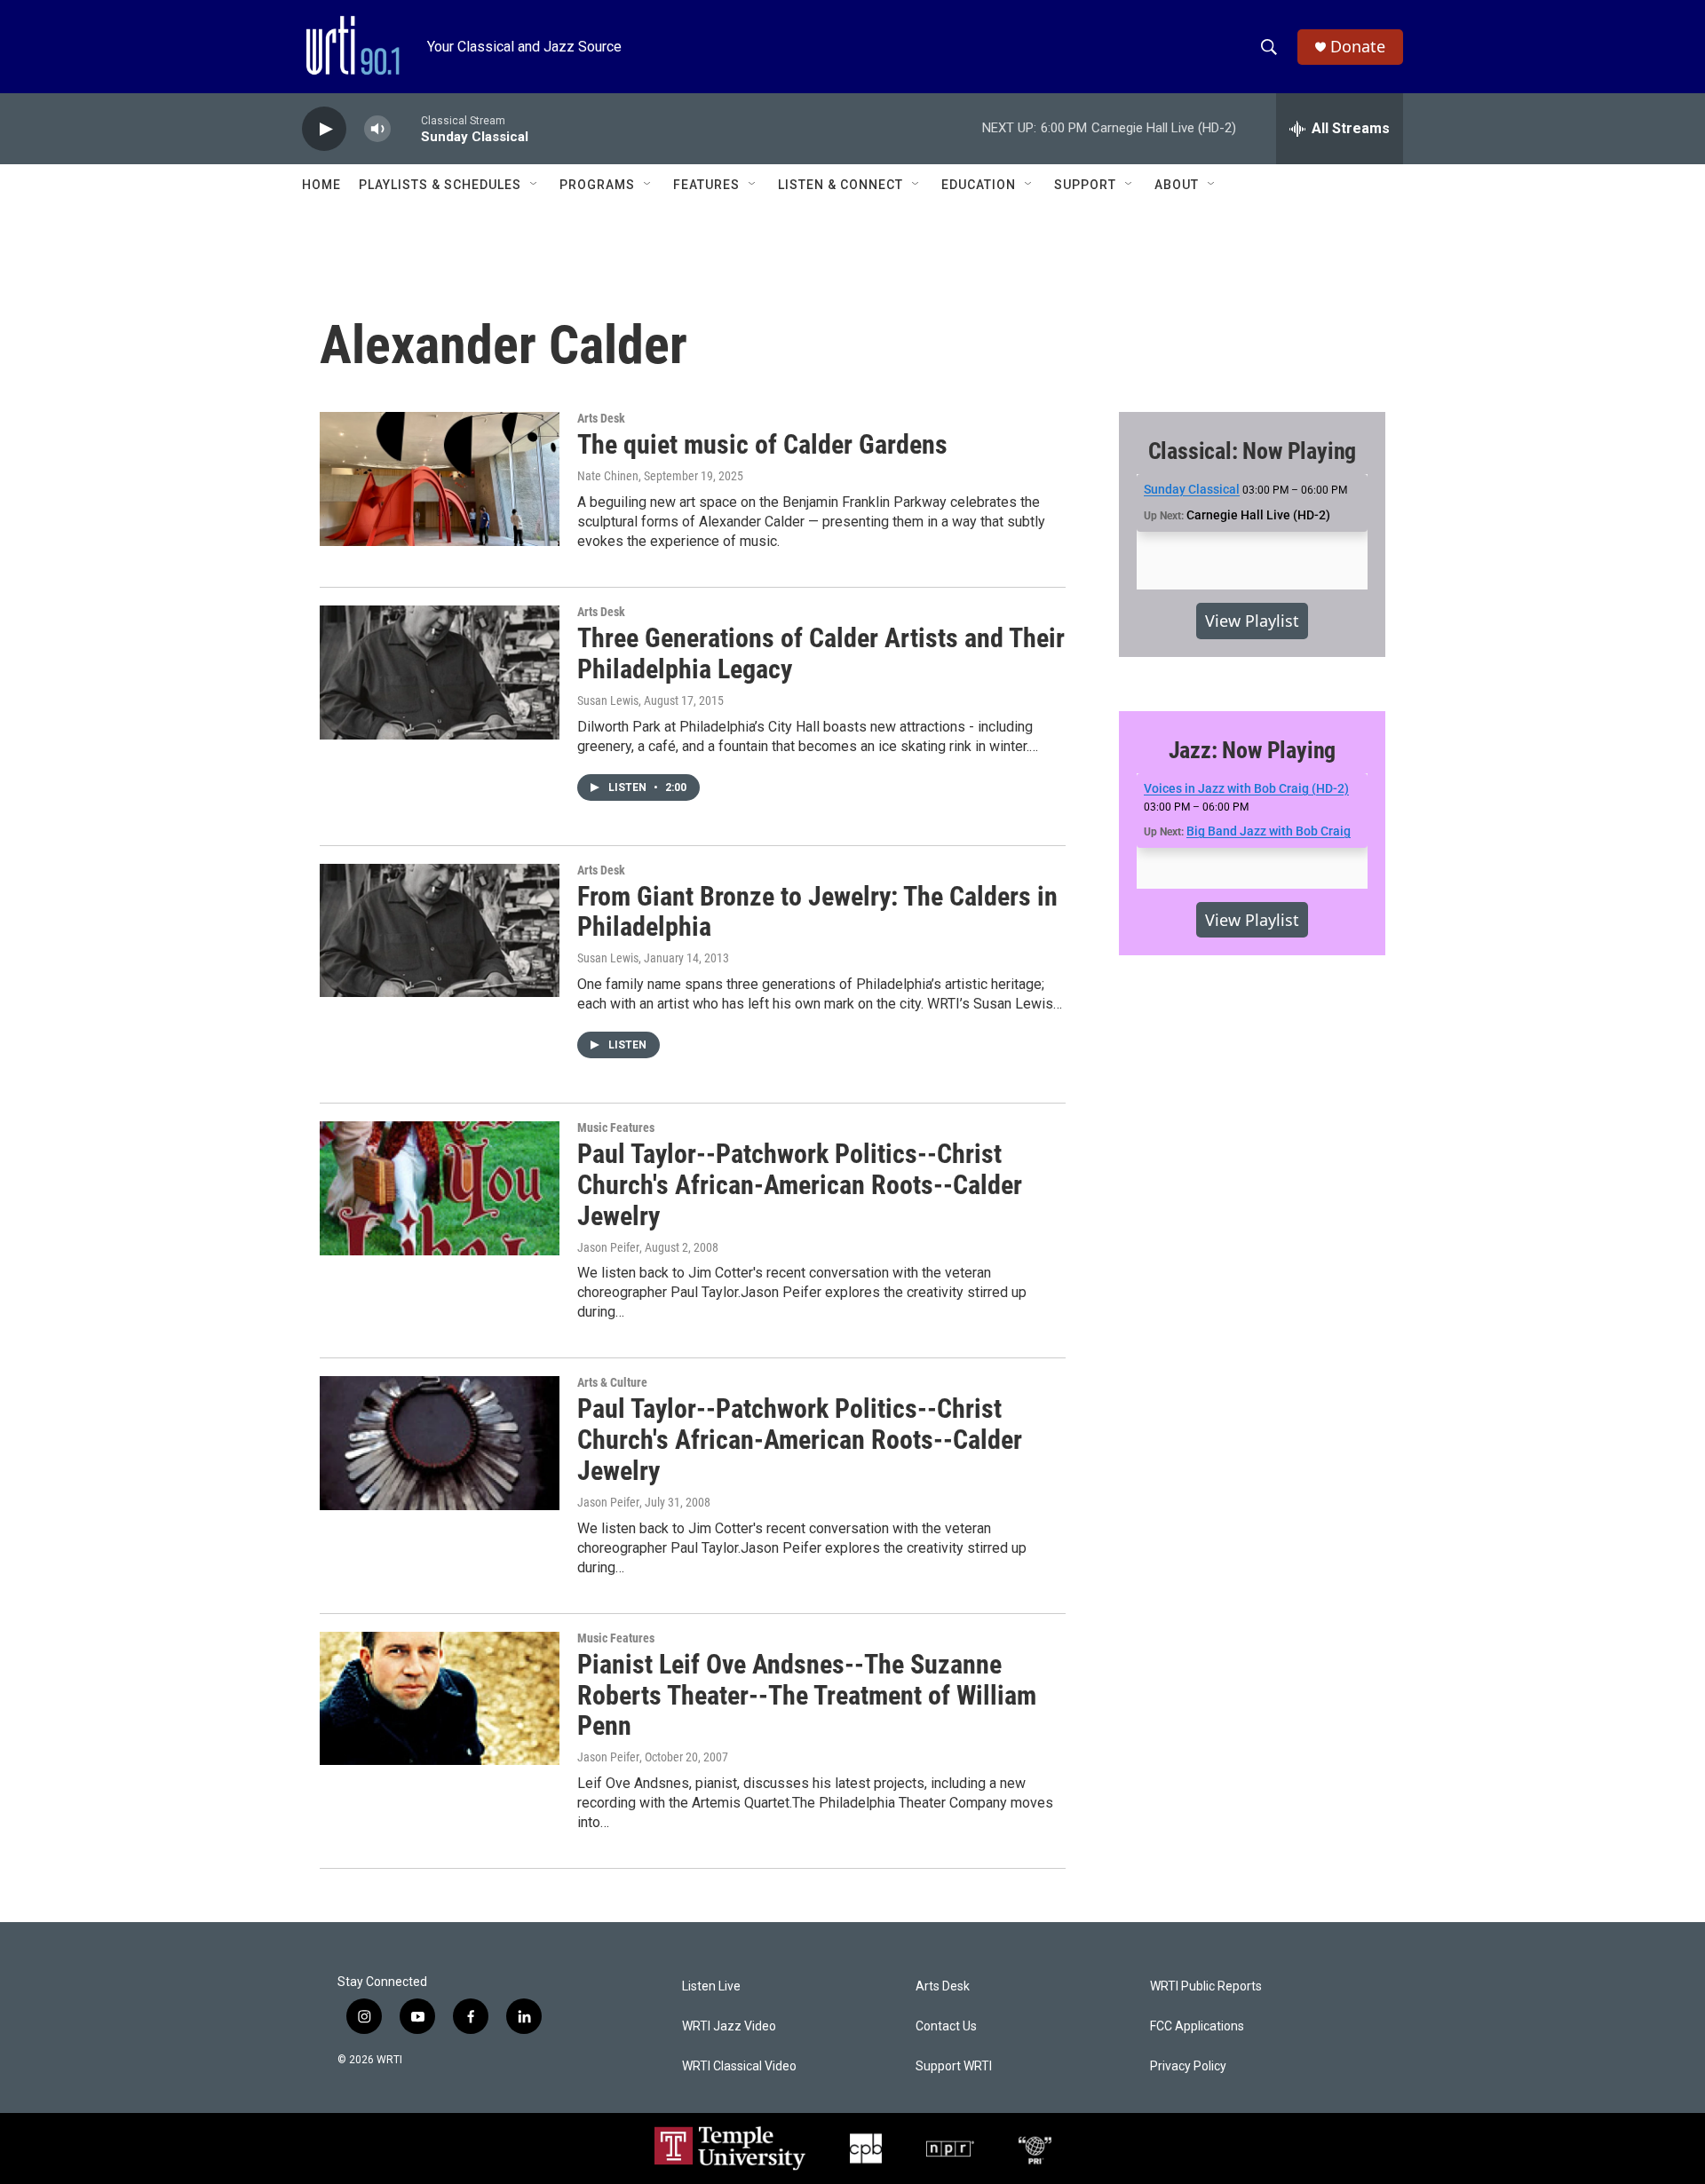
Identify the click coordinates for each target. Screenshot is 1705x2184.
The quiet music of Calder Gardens (762, 444)
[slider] (406, 128)
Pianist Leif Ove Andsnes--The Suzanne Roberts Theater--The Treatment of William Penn (807, 1695)
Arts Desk (601, 418)
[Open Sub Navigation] (535, 185)
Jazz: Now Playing (1253, 750)
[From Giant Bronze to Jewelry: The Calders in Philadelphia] (440, 930)
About (1177, 185)
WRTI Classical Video (739, 2066)
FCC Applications (1197, 2026)
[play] (324, 129)
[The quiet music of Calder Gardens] (440, 479)
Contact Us (946, 2026)
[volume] (377, 129)
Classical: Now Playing (1253, 451)
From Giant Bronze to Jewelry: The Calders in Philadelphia (817, 912)
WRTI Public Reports (1206, 1986)
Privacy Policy (1188, 2066)
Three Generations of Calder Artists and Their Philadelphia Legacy (821, 653)
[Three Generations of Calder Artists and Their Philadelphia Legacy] (440, 672)
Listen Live (711, 1986)
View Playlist (1252, 621)
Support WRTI (954, 2066)
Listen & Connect (841, 185)
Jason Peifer (608, 1247)
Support (1085, 185)
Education (979, 185)
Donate (1358, 47)
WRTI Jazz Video (729, 2026)
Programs (597, 185)
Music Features (616, 1128)
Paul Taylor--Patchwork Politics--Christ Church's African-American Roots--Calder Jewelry (800, 1185)
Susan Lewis (608, 700)
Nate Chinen (608, 476)
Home (321, 185)
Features (706, 185)
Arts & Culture (612, 1382)
